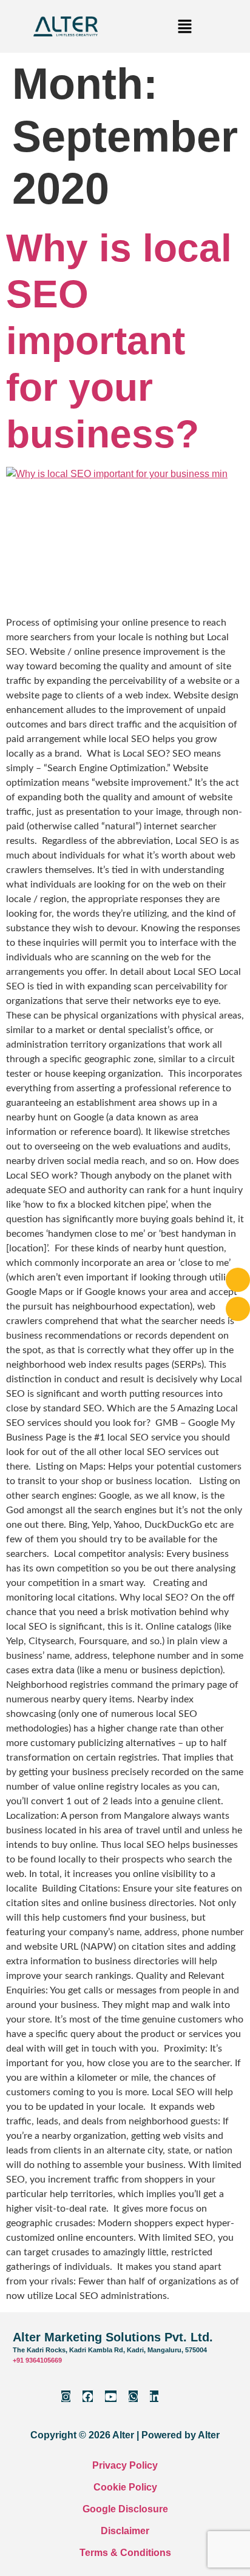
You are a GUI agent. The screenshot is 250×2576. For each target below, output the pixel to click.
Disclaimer (125, 2531)
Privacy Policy (125, 2465)
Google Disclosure (125, 2509)
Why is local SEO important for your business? (119, 341)
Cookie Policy (125, 2487)
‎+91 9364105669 (37, 2360)
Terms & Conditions (125, 2553)
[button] (184, 26)
